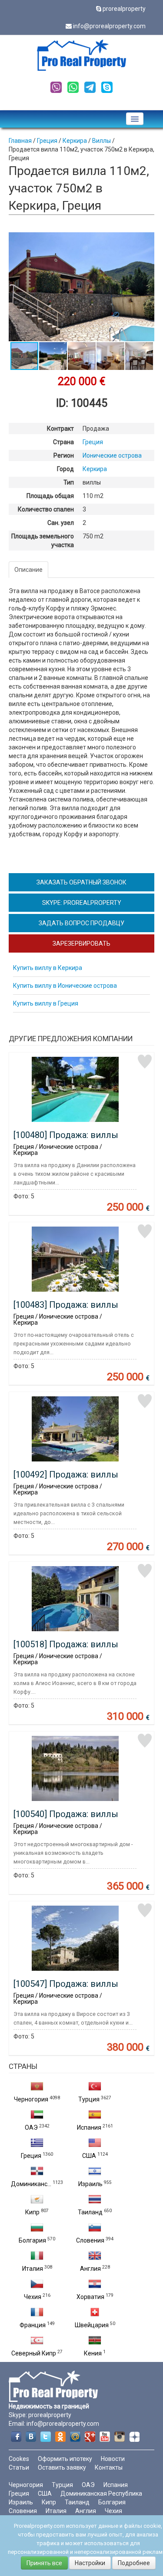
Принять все (44, 2563)
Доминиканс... (31, 2184)
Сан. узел (61, 523)
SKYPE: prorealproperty (82, 903)
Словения (90, 2240)
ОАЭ (31, 2127)
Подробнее (134, 2563)
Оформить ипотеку (65, 2459)
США (89, 2156)
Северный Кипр (34, 2353)
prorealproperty (124, 9)
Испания (89, 2127)
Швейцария (92, 2325)
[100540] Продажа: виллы (66, 1814)
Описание (28, 570)
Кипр (32, 2212)
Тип (69, 482)
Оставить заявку (62, 2467)
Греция (31, 2156)
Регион (64, 455)
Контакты (109, 2467)
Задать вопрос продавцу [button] (81, 923)
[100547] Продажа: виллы (66, 1984)
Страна (63, 442)
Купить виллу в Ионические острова (65, 986)
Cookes (19, 2459)
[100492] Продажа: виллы (66, 1474)
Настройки (90, 2563)
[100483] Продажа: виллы (66, 1305)
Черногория (31, 2099)
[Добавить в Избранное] (145, 1062)
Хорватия (90, 2297)
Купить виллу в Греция (46, 1003)
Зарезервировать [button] (81, 943)
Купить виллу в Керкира (48, 968)
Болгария (32, 2240)
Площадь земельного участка (43, 541)
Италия (33, 2269)
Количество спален (46, 509)
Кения (93, 2353)
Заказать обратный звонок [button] (81, 882)
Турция (89, 2099)
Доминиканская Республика (101, 2494)
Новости (113, 2459)
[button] (146, 240)
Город (65, 469)
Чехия (33, 2297)
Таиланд (90, 2212)
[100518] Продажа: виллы (66, 1644)
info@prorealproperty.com (109, 26)
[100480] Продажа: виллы (66, 1135)
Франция (33, 2325)
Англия (90, 2269)
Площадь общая (50, 496)
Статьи (19, 2467)
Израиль (90, 2184)
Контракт (60, 429)
